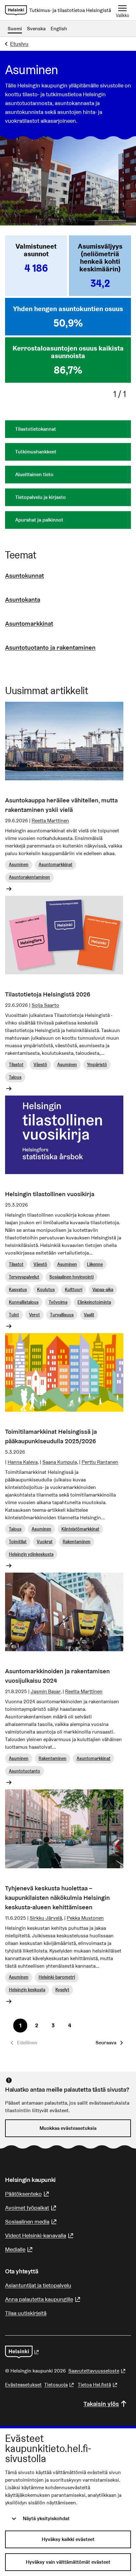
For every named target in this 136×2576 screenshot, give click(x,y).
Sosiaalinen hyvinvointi (71, 1277)
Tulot (14, 1315)
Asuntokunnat (25, 576)
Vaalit (89, 1315)
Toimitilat (18, 1542)
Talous (15, 1077)
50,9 (68, 323)
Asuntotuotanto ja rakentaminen (50, 647)
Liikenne (95, 1264)
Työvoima (58, 1302)
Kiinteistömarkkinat (80, 1529)
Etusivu (19, 44)
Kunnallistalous (24, 1302)
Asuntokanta (23, 600)
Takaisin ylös (101, 2404)
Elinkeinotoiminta (94, 1302)
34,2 (100, 283)
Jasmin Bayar (46, 1691)
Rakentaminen (77, 1542)
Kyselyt (62, 1990)
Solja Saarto (45, 1005)
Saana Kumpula (60, 1462)
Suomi (15, 29)
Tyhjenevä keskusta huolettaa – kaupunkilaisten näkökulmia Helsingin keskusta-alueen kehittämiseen (57, 1898)
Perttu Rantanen (100, 1462)
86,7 (68, 370)
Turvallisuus (62, 1315)
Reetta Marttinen (50, 821)
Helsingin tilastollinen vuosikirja (50, 1194)
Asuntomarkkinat (29, 623)
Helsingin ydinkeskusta (31, 1554)
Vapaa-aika (103, 1290)
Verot (34, 1315)
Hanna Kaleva (23, 1462)
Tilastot (16, 1065)
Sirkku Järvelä (46, 1918)
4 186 (36, 268)
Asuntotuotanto (25, 1771)
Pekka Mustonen (85, 1918)
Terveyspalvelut (24, 1277)
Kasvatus (18, 1290)
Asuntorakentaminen (29, 877)
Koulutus (46, 1290)
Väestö (40, 1065)
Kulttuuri (74, 1290)
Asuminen (19, 865)
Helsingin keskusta (27, 1990)
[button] (109, 2043)
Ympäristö (97, 1065)
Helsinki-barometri (57, 1977)
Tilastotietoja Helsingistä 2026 (48, 994)
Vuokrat (45, 1542)
